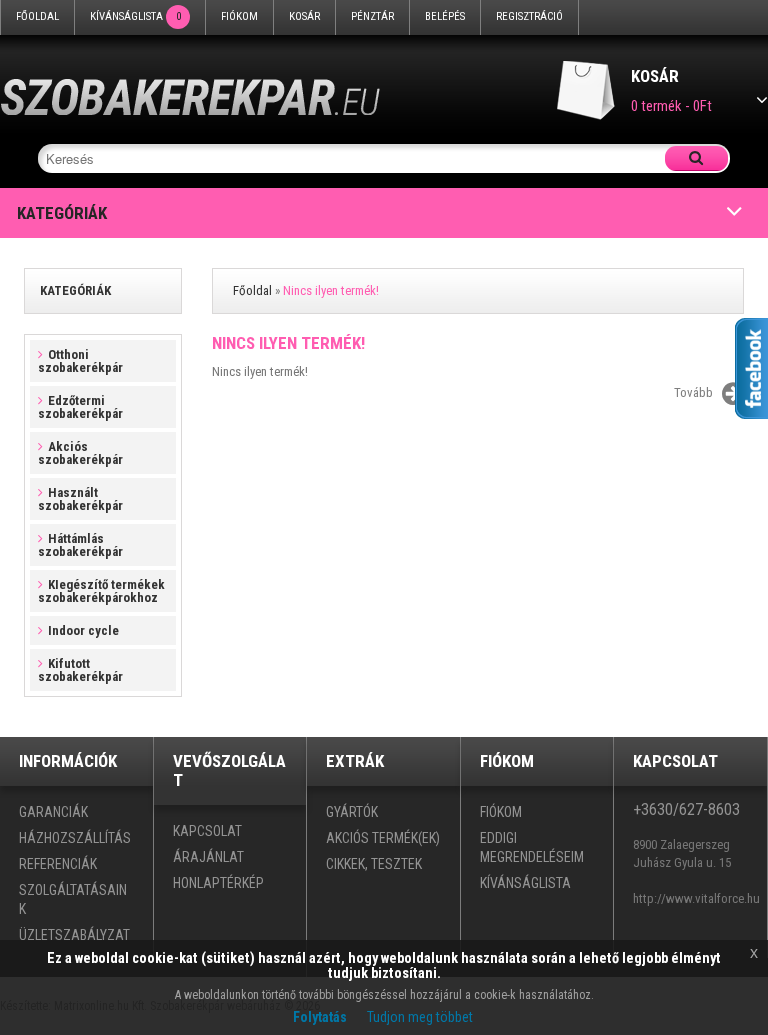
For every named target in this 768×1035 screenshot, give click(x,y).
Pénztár (372, 16)
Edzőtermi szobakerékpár (80, 407)
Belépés (445, 16)
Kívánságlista (135, 16)
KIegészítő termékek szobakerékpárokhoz (101, 591)
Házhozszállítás (75, 838)
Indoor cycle (83, 630)
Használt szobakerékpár (80, 499)
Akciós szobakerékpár (80, 453)
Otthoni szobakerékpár (80, 361)
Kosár (304, 16)
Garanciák (53, 812)
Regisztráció (529, 16)
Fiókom (239, 16)
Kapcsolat (207, 831)
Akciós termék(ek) (383, 838)
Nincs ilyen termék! (331, 290)
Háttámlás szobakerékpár (80, 545)
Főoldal (37, 16)
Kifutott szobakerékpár (80, 670)
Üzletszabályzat (74, 935)
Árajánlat (208, 857)
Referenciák (58, 864)
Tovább (693, 392)
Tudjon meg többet (420, 1017)
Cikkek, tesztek (374, 864)
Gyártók (352, 812)
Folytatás (320, 1017)
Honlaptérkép (218, 883)
